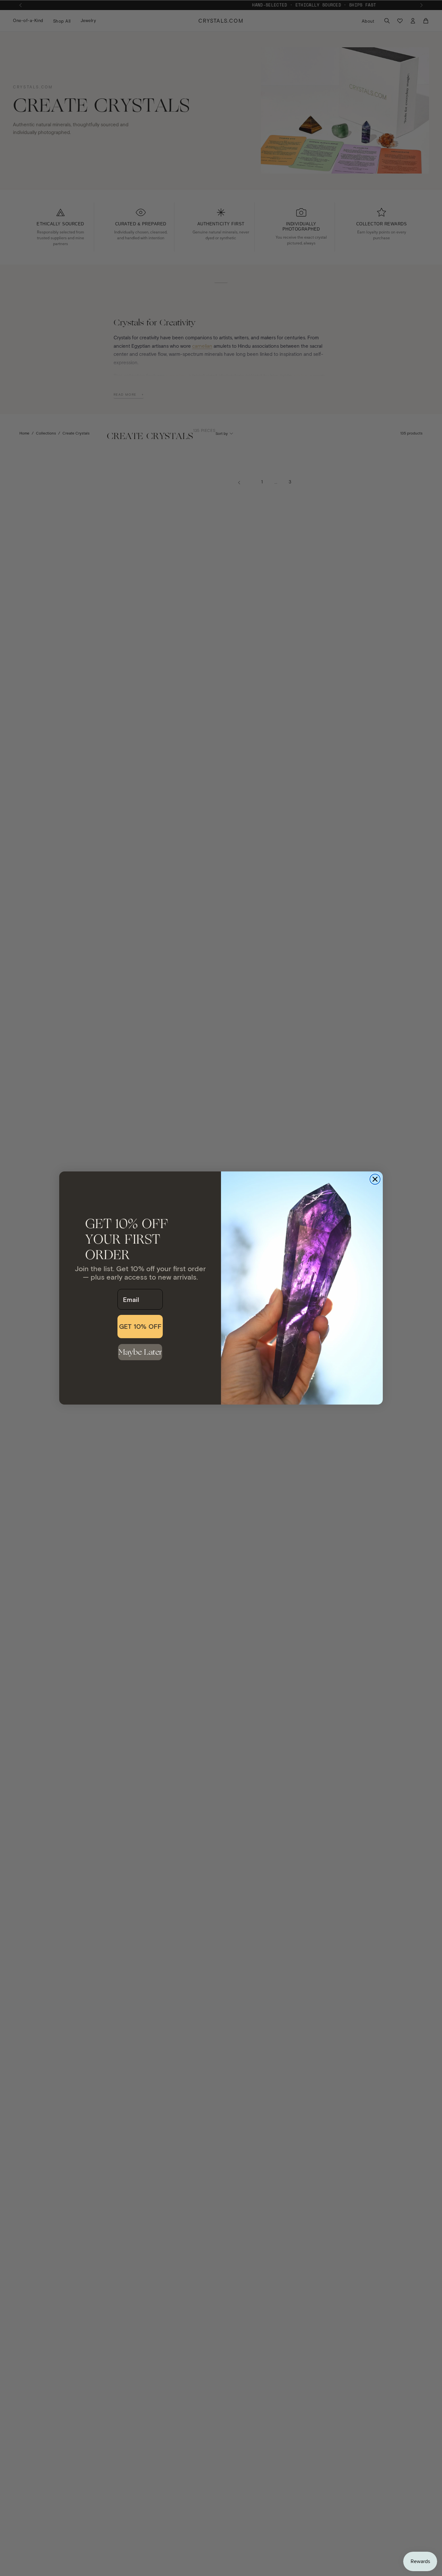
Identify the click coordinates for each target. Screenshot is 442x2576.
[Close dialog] (375, 1179)
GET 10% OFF (140, 1326)
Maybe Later (140, 1352)
